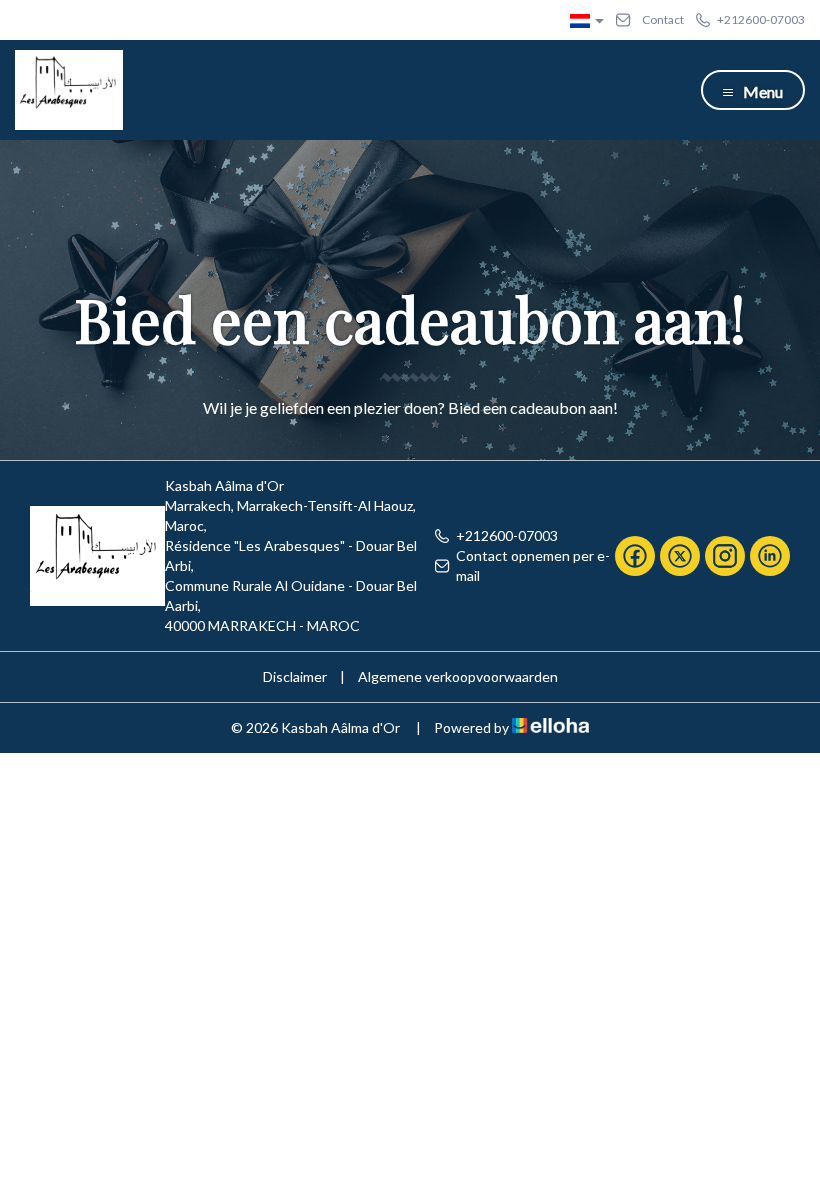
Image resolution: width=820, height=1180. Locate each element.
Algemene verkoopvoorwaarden (458, 676)
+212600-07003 (507, 535)
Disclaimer (295, 676)
